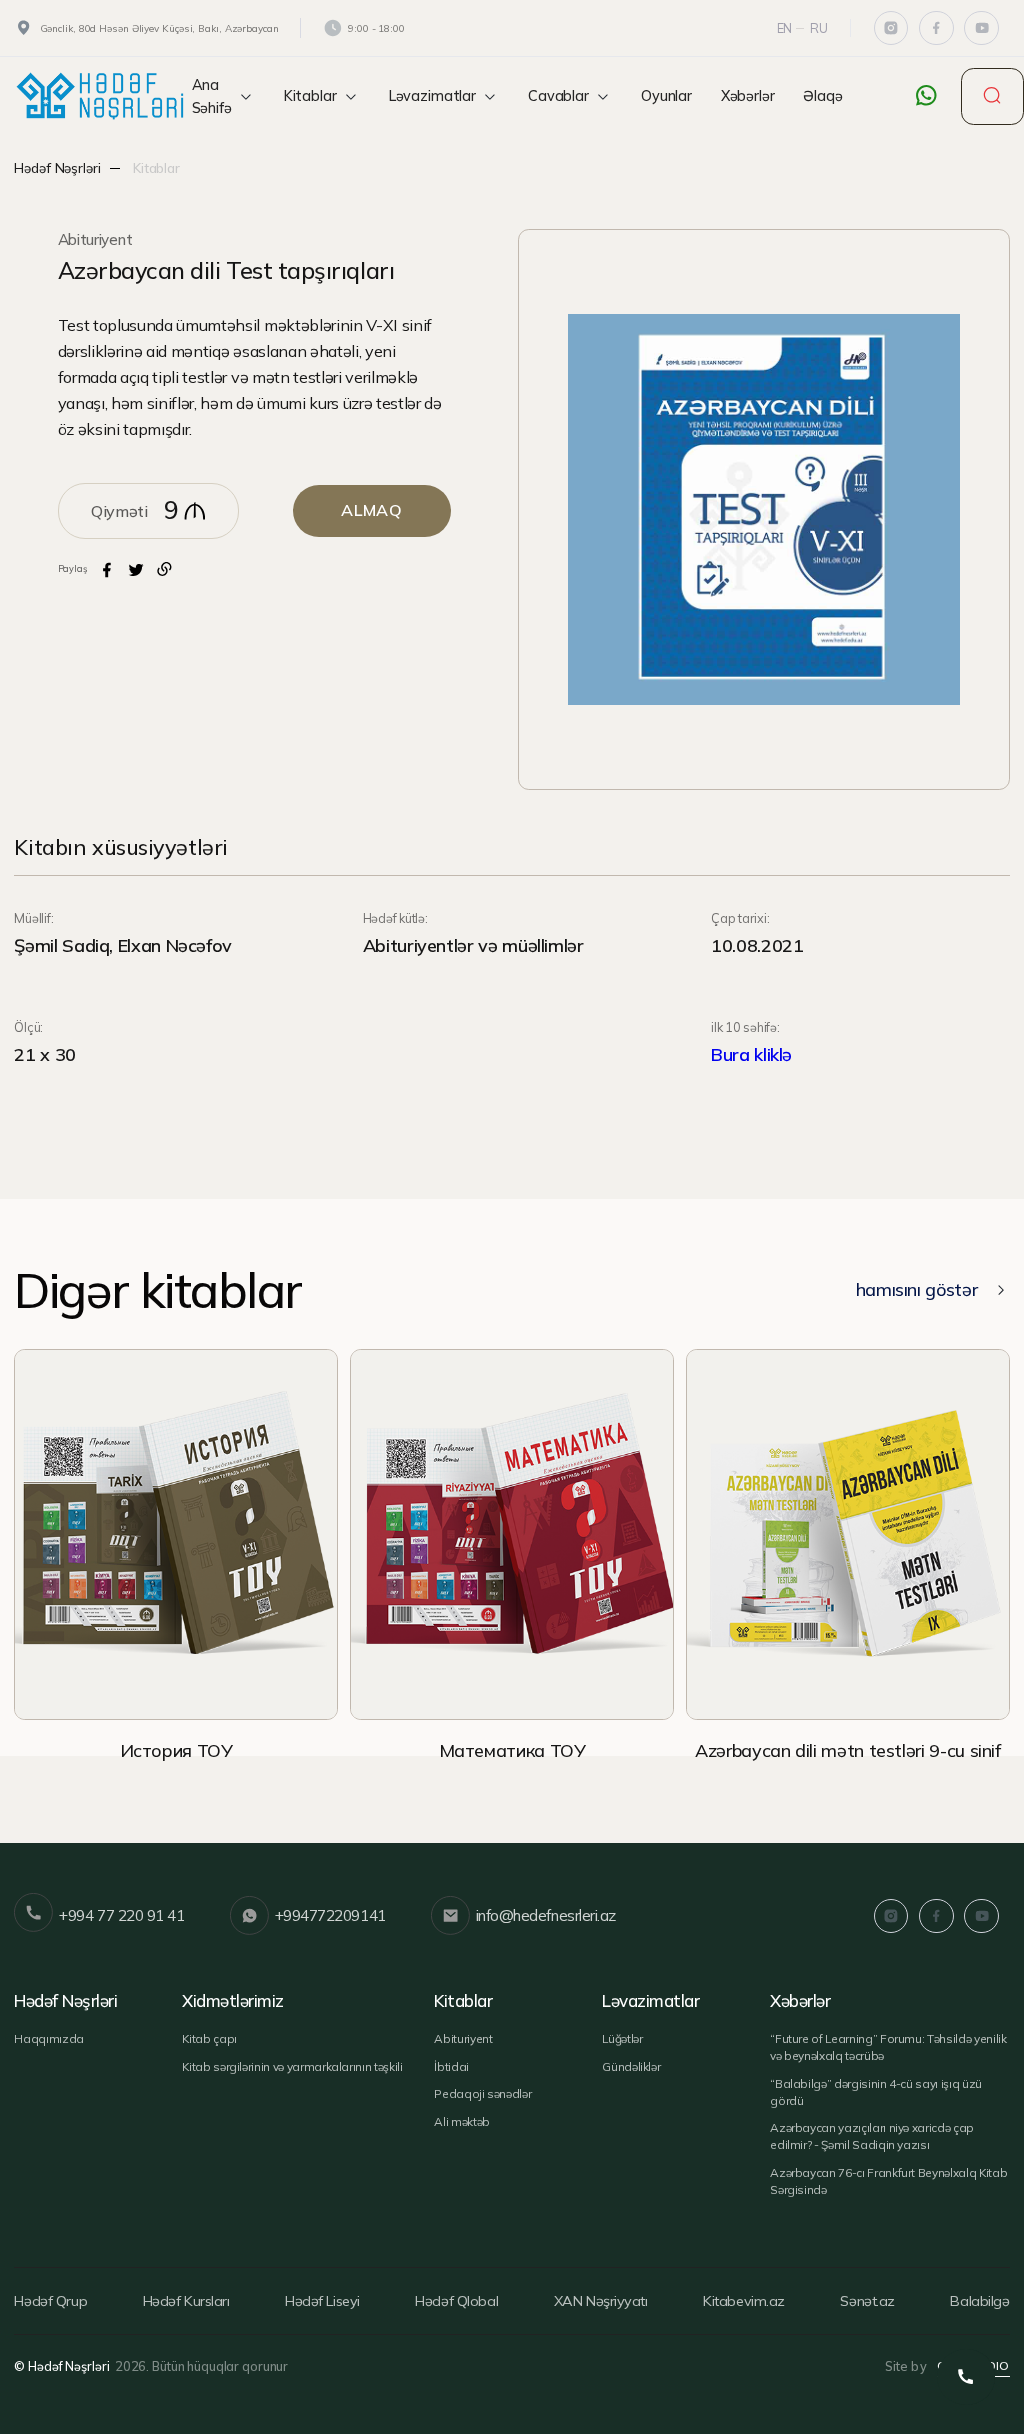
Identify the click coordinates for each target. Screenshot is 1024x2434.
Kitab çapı (209, 2038)
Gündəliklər (631, 2066)
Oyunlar (666, 96)
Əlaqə (822, 96)
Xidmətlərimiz (232, 2001)
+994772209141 (330, 1915)
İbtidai (451, 2066)
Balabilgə (979, 2301)
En (785, 28)
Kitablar (310, 96)
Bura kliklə (751, 1054)
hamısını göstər (917, 1289)
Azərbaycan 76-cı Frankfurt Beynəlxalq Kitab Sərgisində (888, 2181)
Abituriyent (95, 239)
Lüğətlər (622, 2038)
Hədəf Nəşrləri (57, 167)
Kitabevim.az (744, 2301)
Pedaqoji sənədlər (482, 2093)
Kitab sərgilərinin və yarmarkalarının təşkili (292, 2066)
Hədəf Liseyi (322, 2301)
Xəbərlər (748, 96)
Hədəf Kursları (186, 2301)
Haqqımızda (49, 2038)
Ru (819, 28)
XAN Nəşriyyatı (601, 2301)
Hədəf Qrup (50, 2301)
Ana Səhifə (212, 96)
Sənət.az (867, 2301)
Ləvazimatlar (432, 96)
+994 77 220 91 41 (121, 1915)
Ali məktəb (462, 2121)
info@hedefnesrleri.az (546, 1915)
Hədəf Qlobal (456, 2301)
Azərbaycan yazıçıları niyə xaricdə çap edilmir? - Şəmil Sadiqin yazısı (872, 2136)
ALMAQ (371, 510)
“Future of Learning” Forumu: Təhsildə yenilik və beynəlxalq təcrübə (888, 2047)
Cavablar (558, 96)
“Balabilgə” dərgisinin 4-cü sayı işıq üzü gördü (876, 2092)
